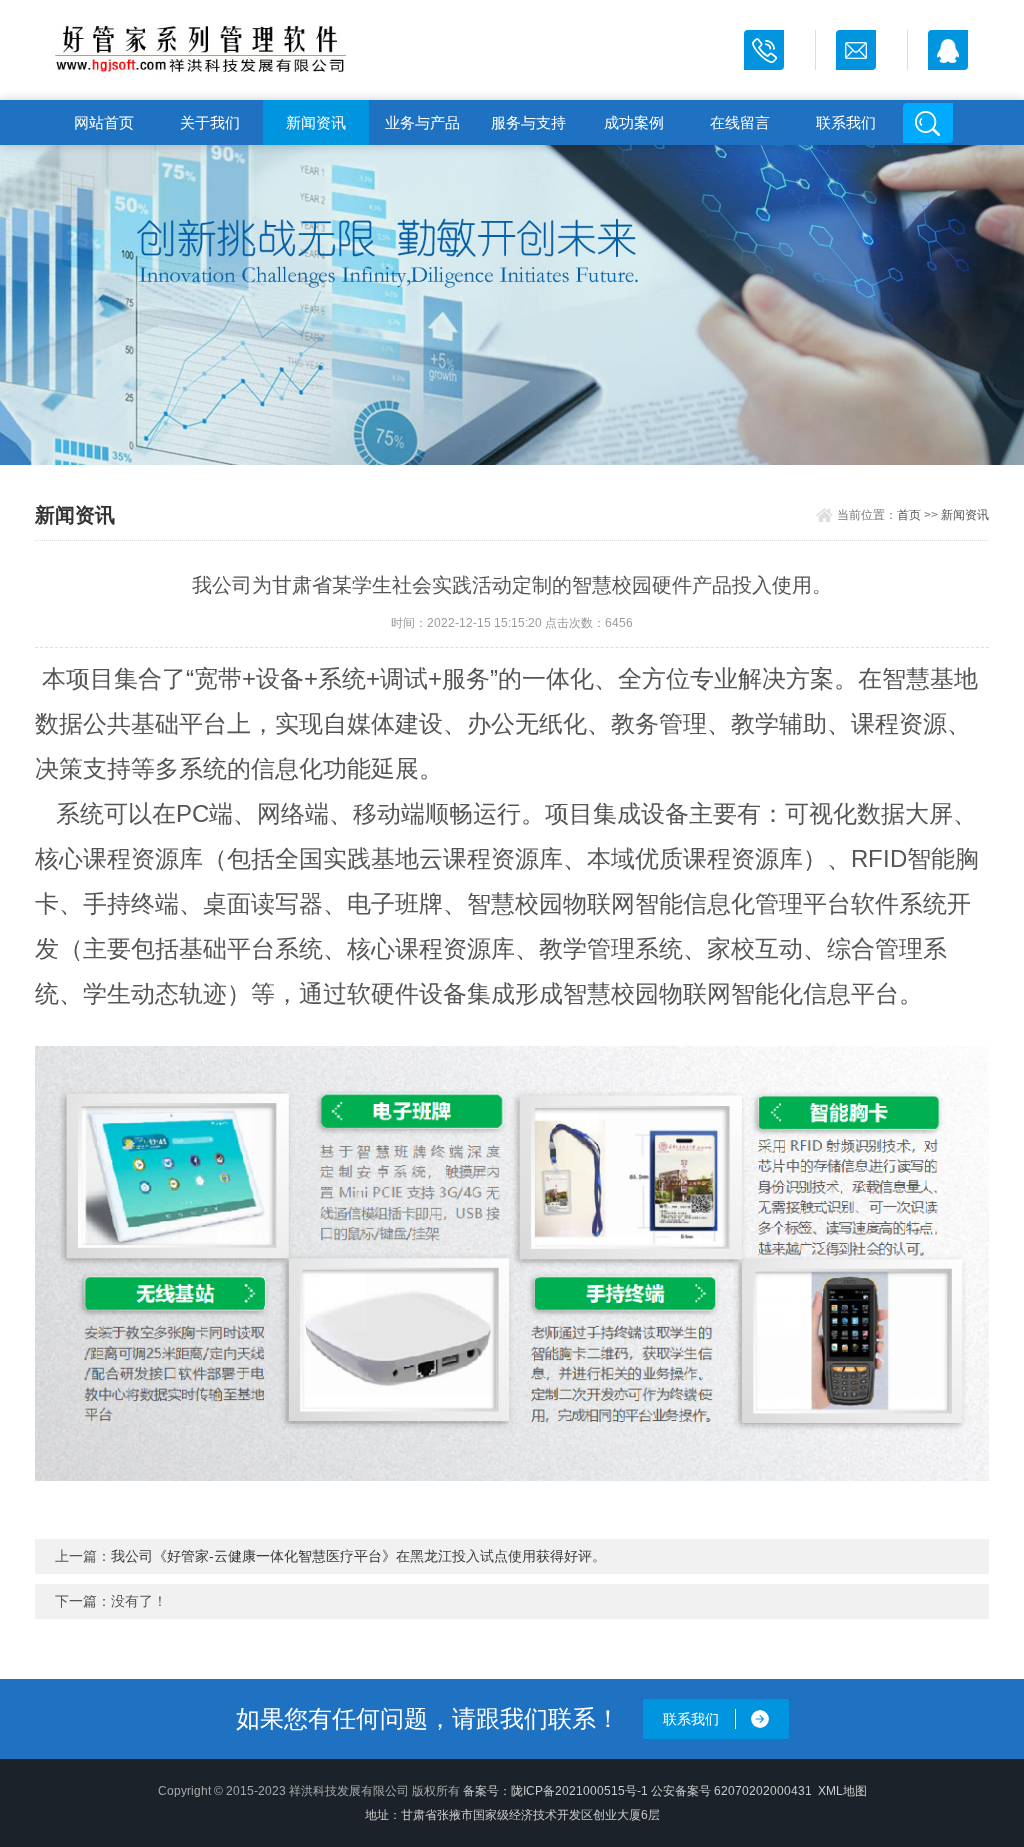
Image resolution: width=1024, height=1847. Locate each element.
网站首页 (104, 122)
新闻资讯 (316, 122)
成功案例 (634, 122)
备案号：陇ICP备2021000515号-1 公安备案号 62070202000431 (637, 1791)
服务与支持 (528, 122)
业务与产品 (422, 122)
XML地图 (842, 1791)
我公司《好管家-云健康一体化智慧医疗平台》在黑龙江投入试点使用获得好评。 (358, 1556)
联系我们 (846, 122)
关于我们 (210, 122)
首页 (909, 515)
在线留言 (740, 122)
